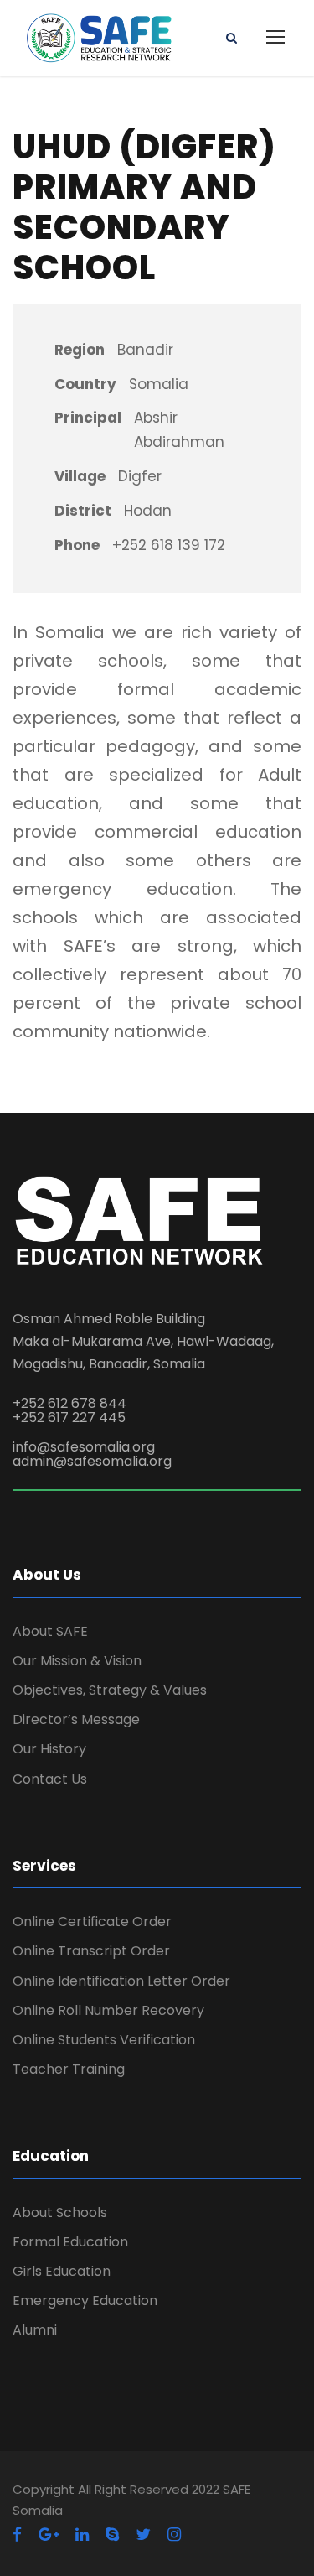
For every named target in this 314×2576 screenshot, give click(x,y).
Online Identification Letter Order (121, 1981)
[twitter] (143, 2534)
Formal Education (70, 2242)
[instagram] (174, 2534)
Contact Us (50, 1779)
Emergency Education (85, 2301)
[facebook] (17, 2534)
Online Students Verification (104, 2040)
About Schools (60, 2212)
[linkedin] (82, 2534)
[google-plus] (49, 2534)
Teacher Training (69, 2069)
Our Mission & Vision (77, 1661)
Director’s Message (76, 1719)
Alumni (35, 2330)
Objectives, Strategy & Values (110, 1690)
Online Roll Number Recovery (108, 2010)
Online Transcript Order (91, 1951)
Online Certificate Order (92, 1922)
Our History (49, 1749)
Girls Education (62, 2271)
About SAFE (50, 1631)
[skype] (112, 2534)
